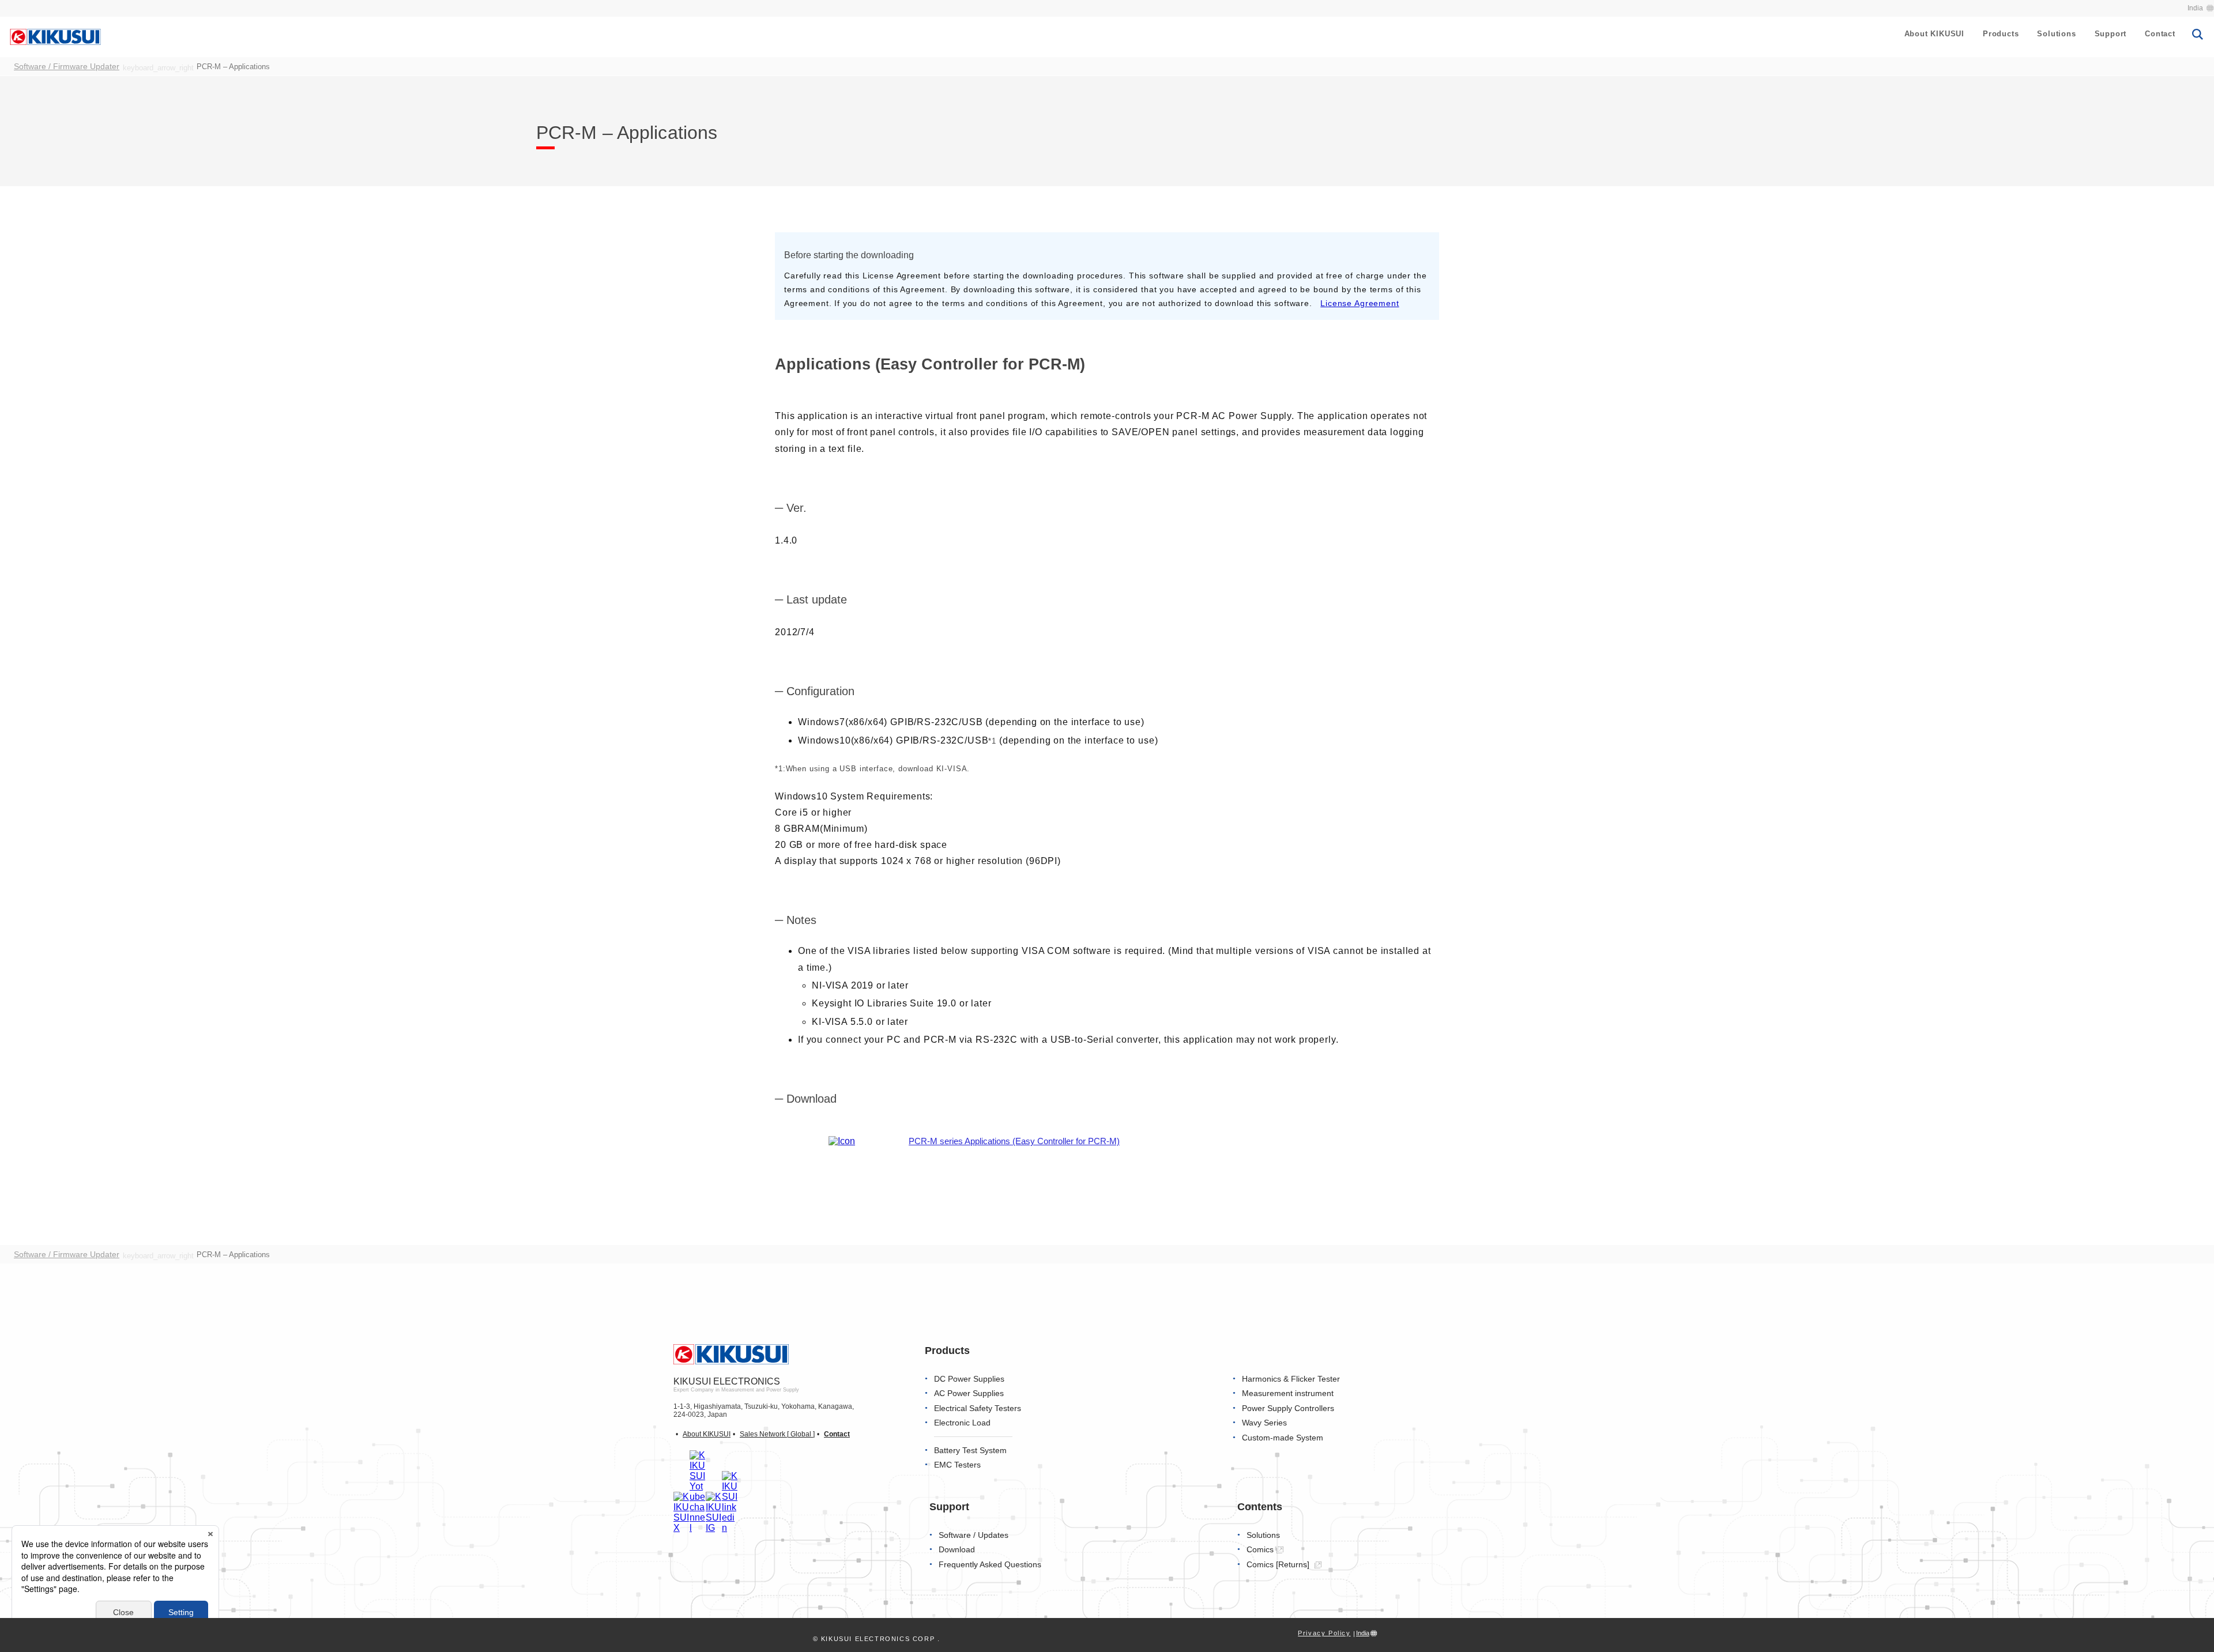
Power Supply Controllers (1288, 1408)
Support (2111, 34)
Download (957, 1550)
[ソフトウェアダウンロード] (842, 1141)
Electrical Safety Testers (978, 1408)
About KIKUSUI (1934, 34)
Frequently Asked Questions (990, 1565)
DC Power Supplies (969, 1379)
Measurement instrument (1288, 1393)
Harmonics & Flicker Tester (1291, 1379)
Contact (2160, 34)
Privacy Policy (1324, 1633)
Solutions (2056, 34)
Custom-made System (1283, 1438)
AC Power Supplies (969, 1393)
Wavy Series (1264, 1423)
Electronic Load (962, 1423)
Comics (1260, 1550)
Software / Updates (974, 1535)
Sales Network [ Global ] (777, 1434)
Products (2001, 34)
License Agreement (1360, 303)
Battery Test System (970, 1451)
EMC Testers (957, 1465)
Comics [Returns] (1279, 1565)
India (2195, 8)
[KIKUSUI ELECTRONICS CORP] (55, 36)
